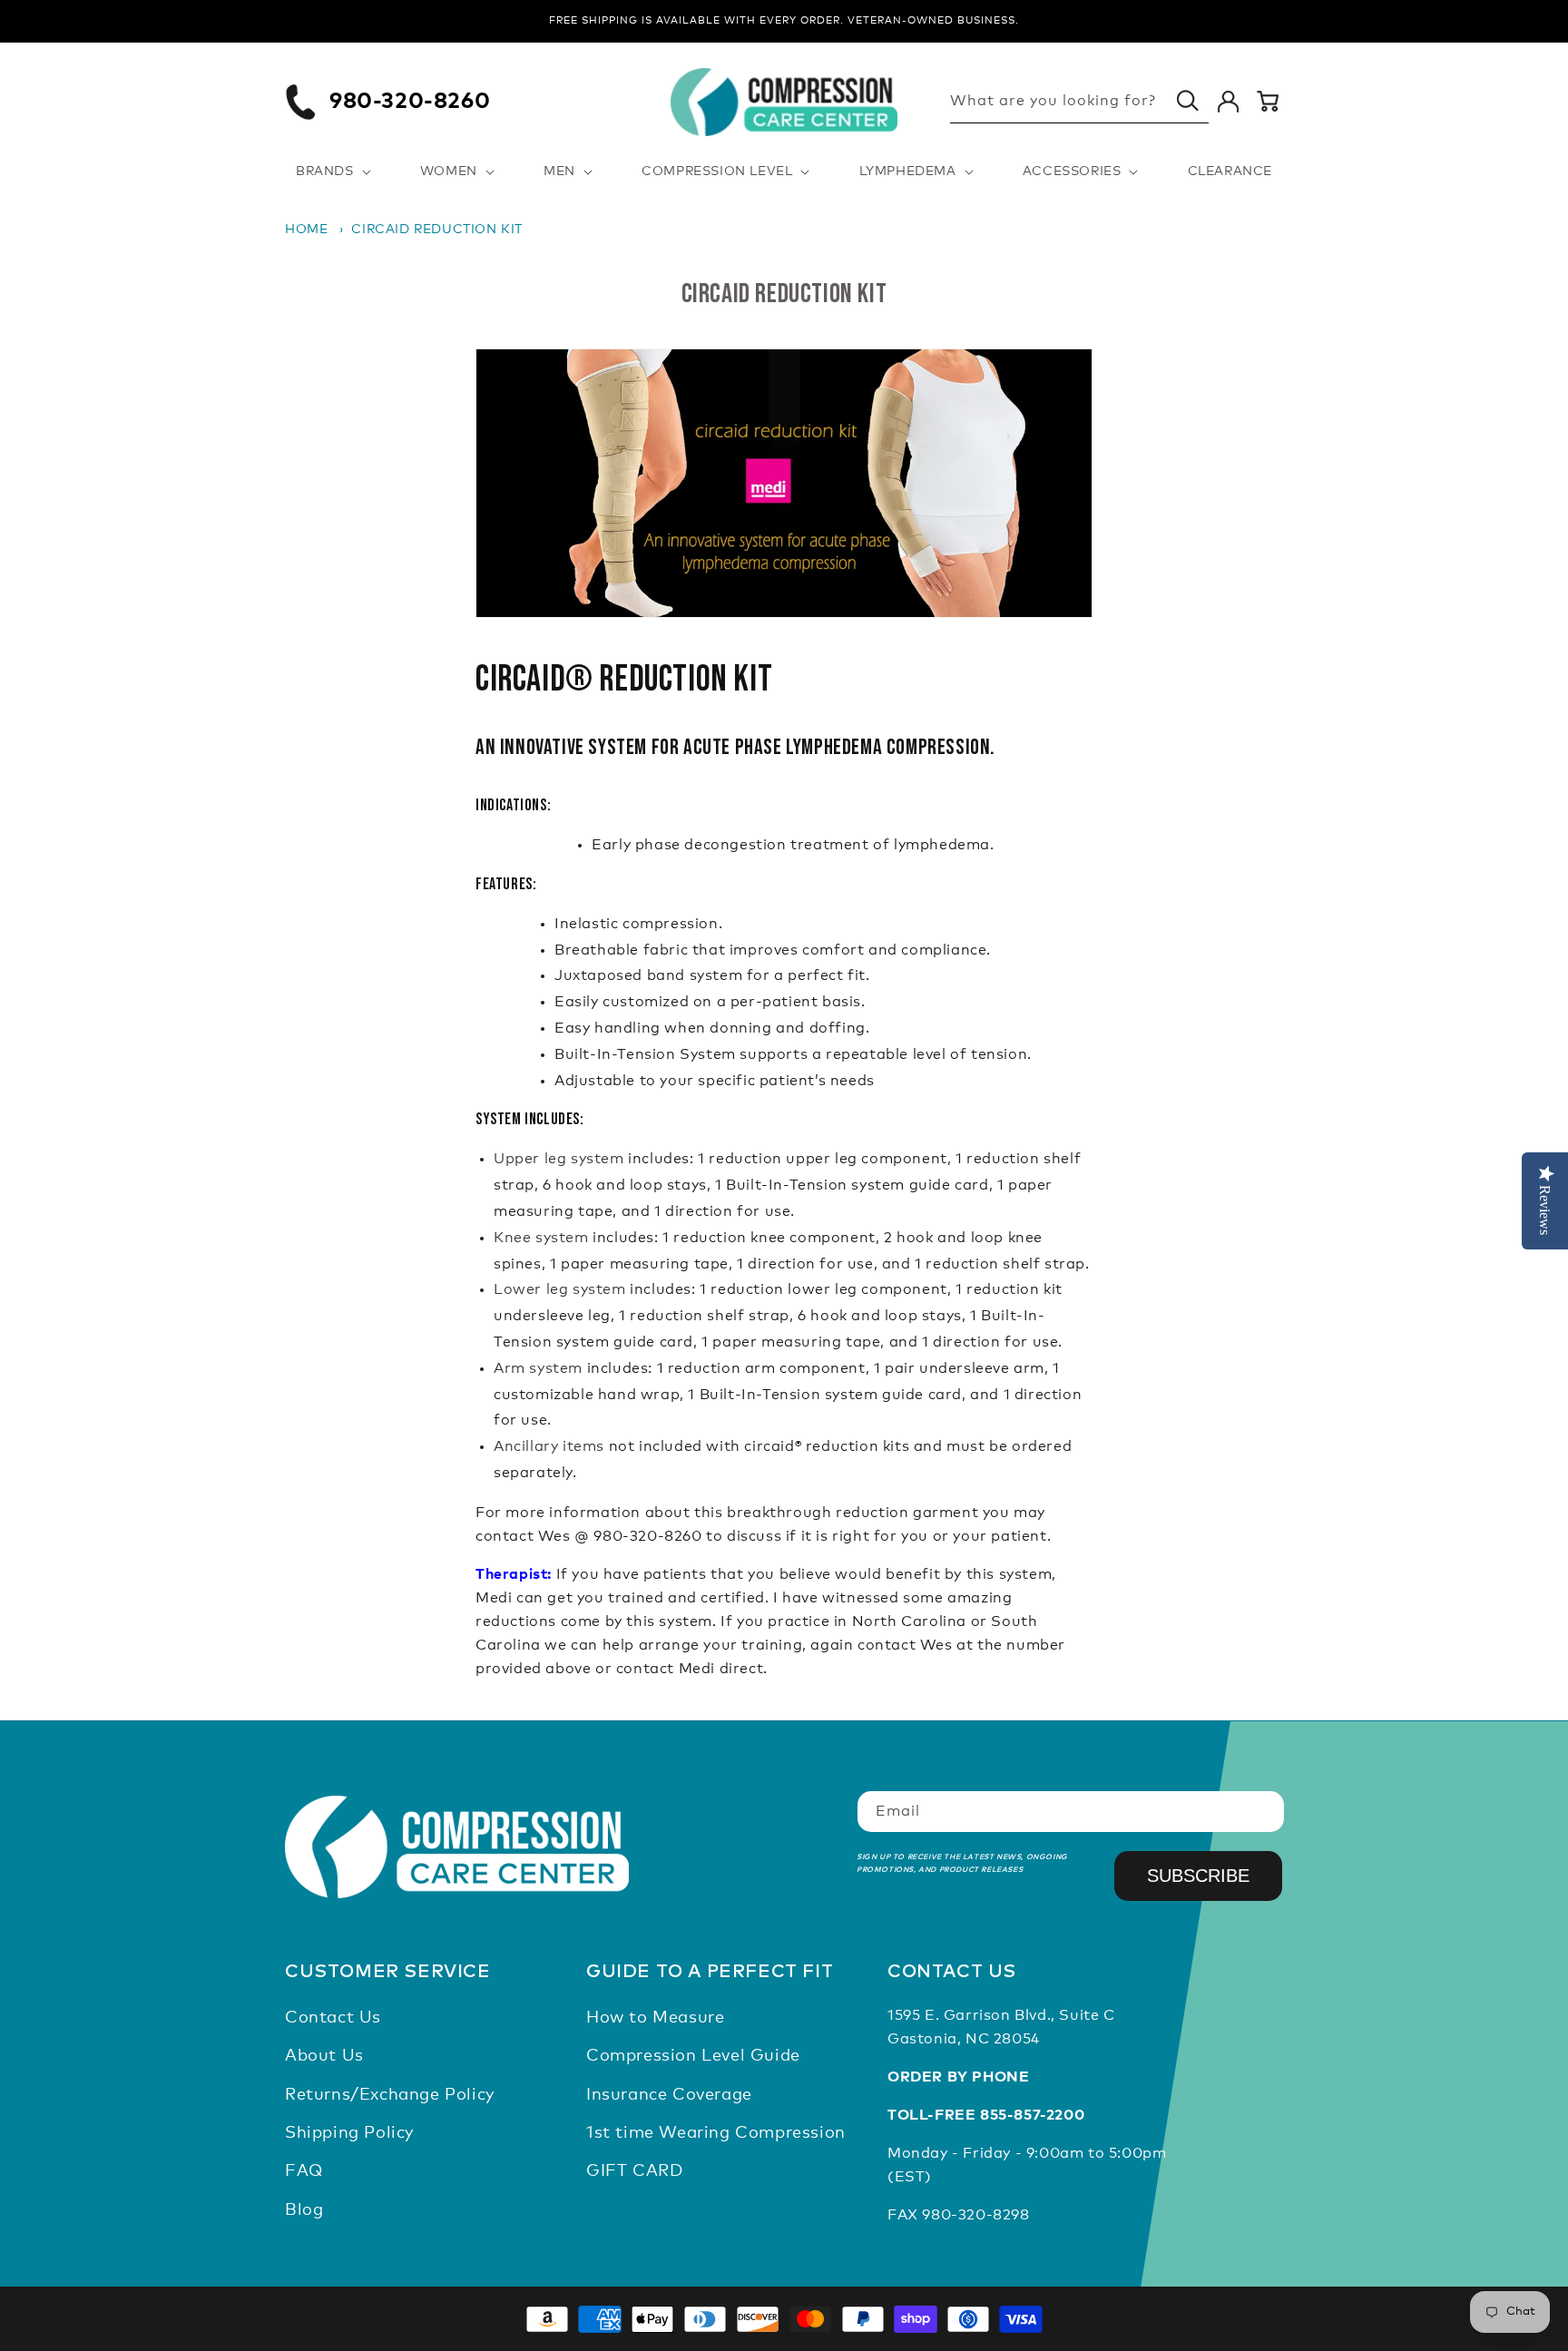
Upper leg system (559, 1160)
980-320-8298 (975, 2215)
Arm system (538, 1368)
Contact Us (333, 2018)
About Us (324, 2056)
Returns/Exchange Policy (390, 2095)
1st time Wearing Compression (716, 2133)
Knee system (541, 1238)
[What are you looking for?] (1188, 101)
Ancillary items (549, 1446)
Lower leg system (560, 1290)
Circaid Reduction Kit (437, 230)
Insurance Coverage (669, 2095)
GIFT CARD (634, 2172)
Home (306, 230)
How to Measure (655, 2018)
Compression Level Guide (693, 2056)
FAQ (304, 2172)
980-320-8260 (410, 102)
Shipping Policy (349, 2133)
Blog (304, 2210)
